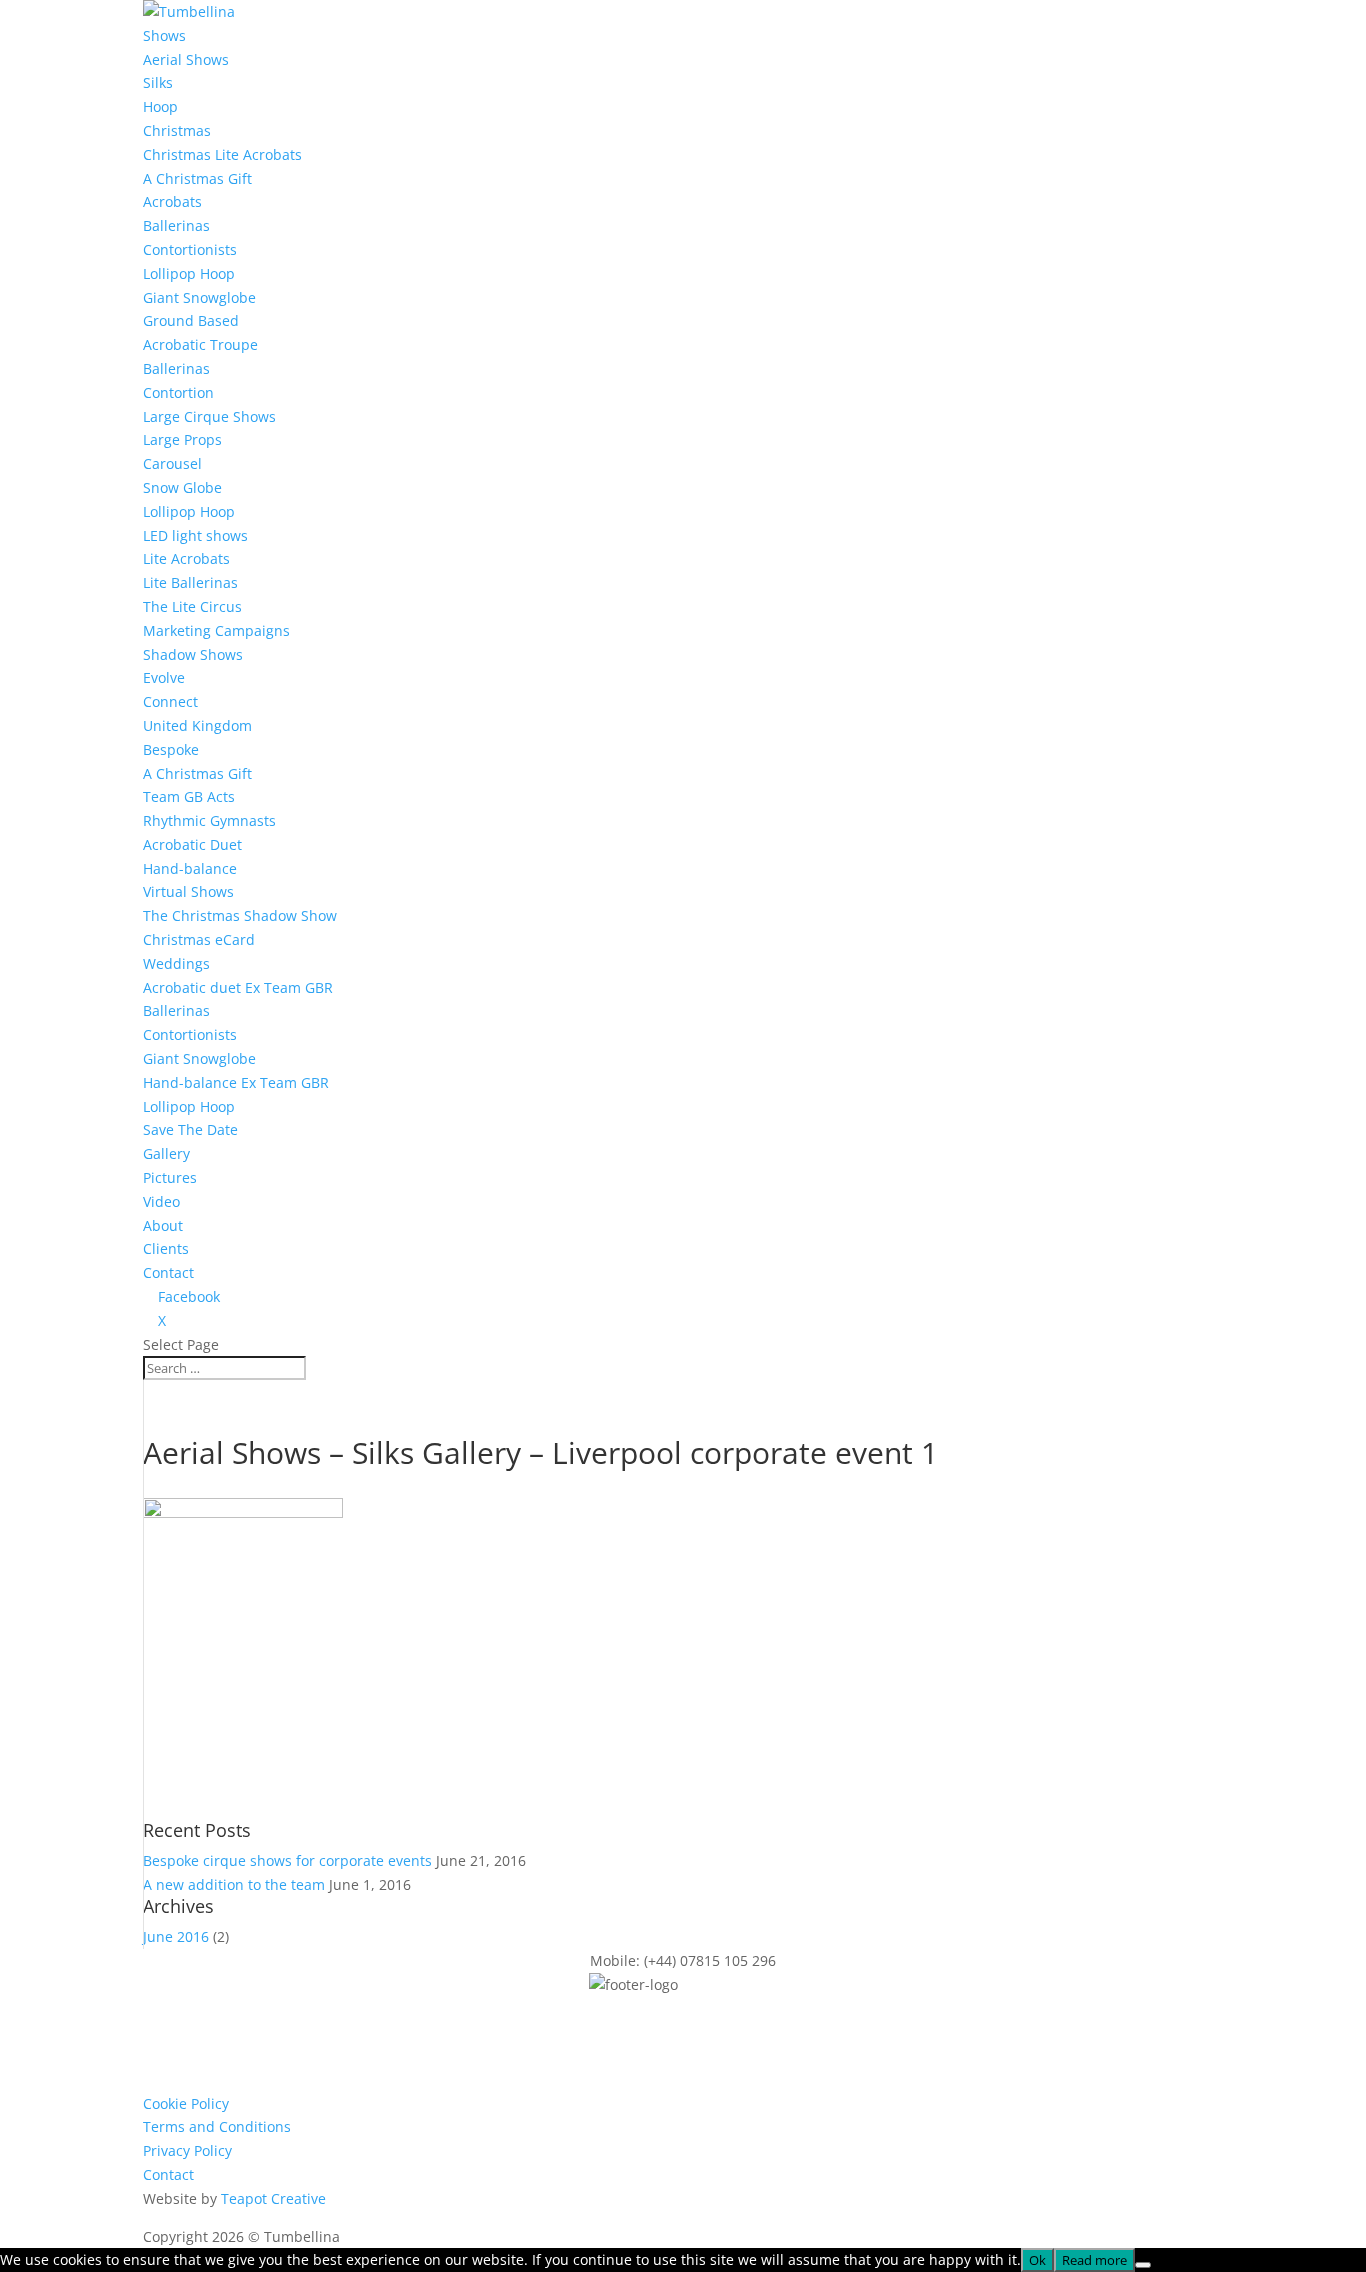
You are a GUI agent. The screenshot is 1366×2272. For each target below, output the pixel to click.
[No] (1143, 2265)
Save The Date (190, 1129)
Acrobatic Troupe (200, 344)
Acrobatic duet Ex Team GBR (238, 987)
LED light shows (195, 535)
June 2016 (176, 1936)
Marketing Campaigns (216, 630)
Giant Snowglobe (199, 297)
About (163, 1225)
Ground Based (191, 320)
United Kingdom (197, 725)
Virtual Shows (188, 891)
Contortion (178, 392)
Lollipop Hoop (189, 273)
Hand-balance (190, 868)
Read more (1094, 2260)
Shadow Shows (193, 654)
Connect (170, 701)
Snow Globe (182, 487)
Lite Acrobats (186, 558)
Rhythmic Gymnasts (209, 820)
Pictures (170, 1177)
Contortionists (190, 249)
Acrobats (172, 201)
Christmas (177, 130)
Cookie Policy (186, 2103)
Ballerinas (176, 225)
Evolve (164, 677)
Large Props (182, 439)
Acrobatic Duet (192, 844)
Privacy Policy (187, 2150)
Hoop (160, 106)
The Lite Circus (192, 606)
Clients (166, 1248)
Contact (168, 1272)
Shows (164, 35)
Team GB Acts (189, 796)
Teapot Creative (273, 2198)
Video (161, 1201)
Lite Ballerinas (190, 582)
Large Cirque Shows (209, 416)
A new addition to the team (234, 1884)
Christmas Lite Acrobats (222, 154)
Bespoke (171, 749)
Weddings (176, 963)
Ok (1037, 2260)
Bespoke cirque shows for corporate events (287, 1860)
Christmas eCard (199, 939)
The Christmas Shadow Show (240, 915)
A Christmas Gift (197, 178)
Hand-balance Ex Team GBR (236, 1082)
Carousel (172, 463)
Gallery (166, 1153)
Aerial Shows (186, 59)
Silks (158, 82)
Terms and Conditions (217, 2126)
